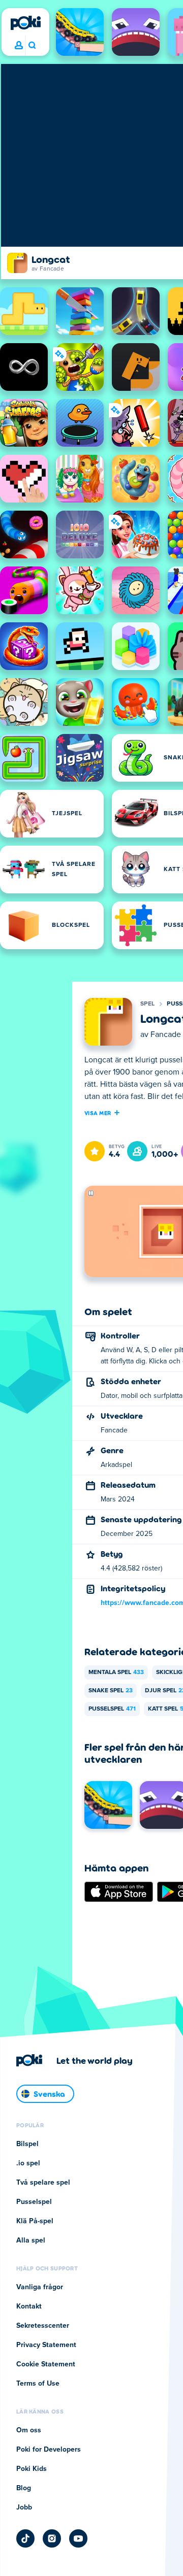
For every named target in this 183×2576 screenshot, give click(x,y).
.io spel (28, 2163)
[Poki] (25, 23)
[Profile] (19, 46)
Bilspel (27, 2144)
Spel (147, 1004)
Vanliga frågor (40, 2287)
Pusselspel (112, 1709)
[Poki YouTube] (78, 2538)
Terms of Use (38, 2384)
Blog (24, 2488)
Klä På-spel (35, 2221)
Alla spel (31, 2240)
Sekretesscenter (43, 2326)
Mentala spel (116, 1672)
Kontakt (29, 2306)
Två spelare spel (43, 2183)
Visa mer (98, 1113)
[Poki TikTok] (25, 2538)
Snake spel (111, 1691)
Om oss (29, 2430)
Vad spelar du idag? (32, 46)
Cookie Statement (46, 2364)
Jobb (24, 2507)
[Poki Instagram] (52, 2538)
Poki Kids (32, 2469)
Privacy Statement (46, 2345)
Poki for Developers (49, 2450)
